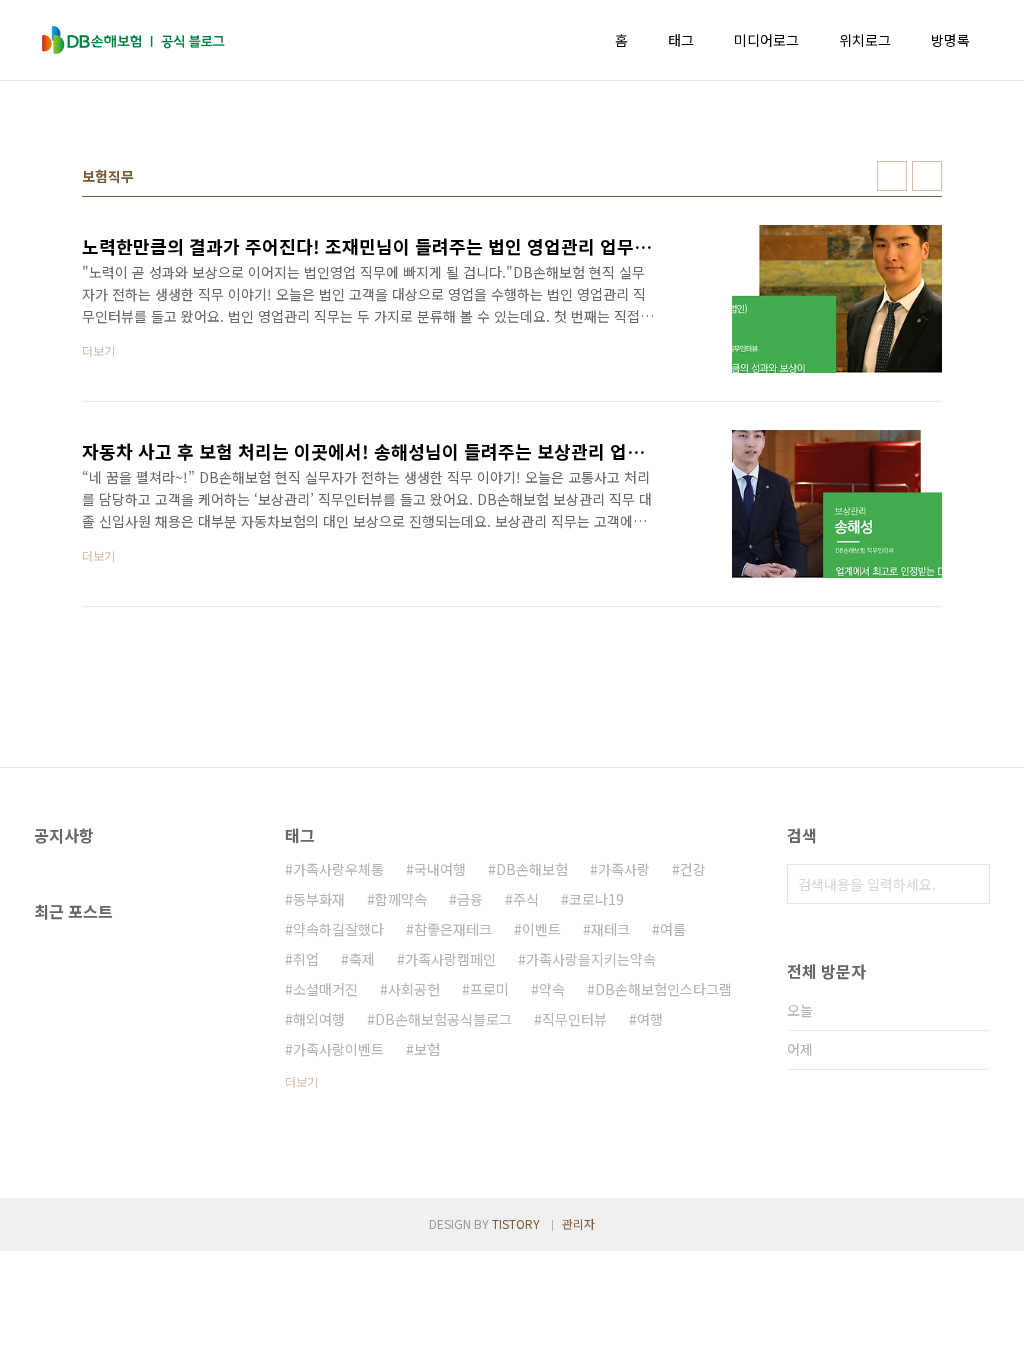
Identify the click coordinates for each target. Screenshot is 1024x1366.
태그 (681, 40)
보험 (427, 1049)
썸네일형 (892, 176)
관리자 (578, 1223)
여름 (673, 929)
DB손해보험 (532, 869)
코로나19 (596, 899)
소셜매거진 (325, 989)
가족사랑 (624, 869)
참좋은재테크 (453, 929)
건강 (693, 869)
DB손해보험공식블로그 (443, 1019)
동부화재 (319, 899)
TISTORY (516, 1223)
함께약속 (401, 899)
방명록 (950, 40)
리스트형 (927, 176)
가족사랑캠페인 (450, 959)
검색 (970, 884)
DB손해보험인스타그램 (663, 989)
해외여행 (319, 1019)
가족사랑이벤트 (338, 1049)
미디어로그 (766, 40)
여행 (650, 1019)
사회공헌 (414, 989)
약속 (552, 989)
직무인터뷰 (574, 1019)
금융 (470, 899)
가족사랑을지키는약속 (591, 959)
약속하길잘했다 (338, 929)
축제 (362, 959)
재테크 (610, 929)
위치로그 (865, 40)
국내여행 (440, 869)
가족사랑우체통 (338, 869)
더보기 (301, 1081)
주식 (526, 899)
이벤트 (541, 929)
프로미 (489, 989)
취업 (306, 959)
